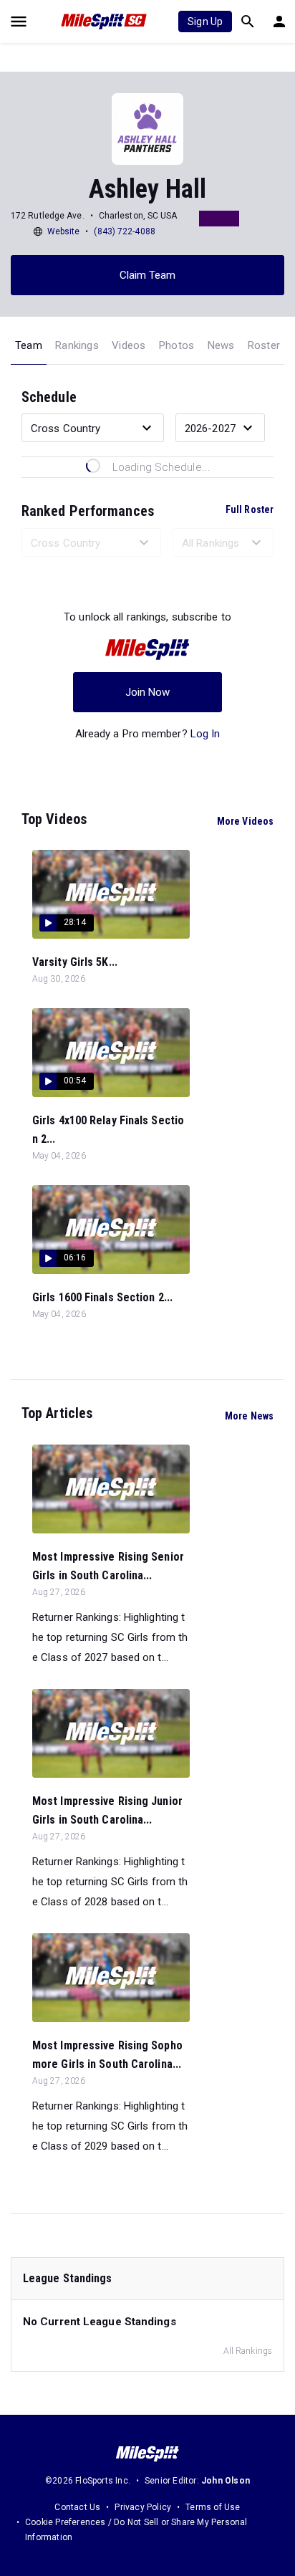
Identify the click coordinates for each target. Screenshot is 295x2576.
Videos (129, 345)
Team (29, 345)
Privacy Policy (143, 2507)
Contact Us (77, 2507)
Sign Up (205, 21)
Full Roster (250, 509)
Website (64, 231)
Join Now (148, 692)
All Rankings (248, 2351)
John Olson (226, 2481)
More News (249, 1416)
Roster (264, 345)
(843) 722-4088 (124, 231)
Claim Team (148, 275)
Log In (205, 734)
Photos (176, 345)
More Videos (245, 821)
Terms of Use (213, 2507)
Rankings (77, 345)
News (221, 345)
